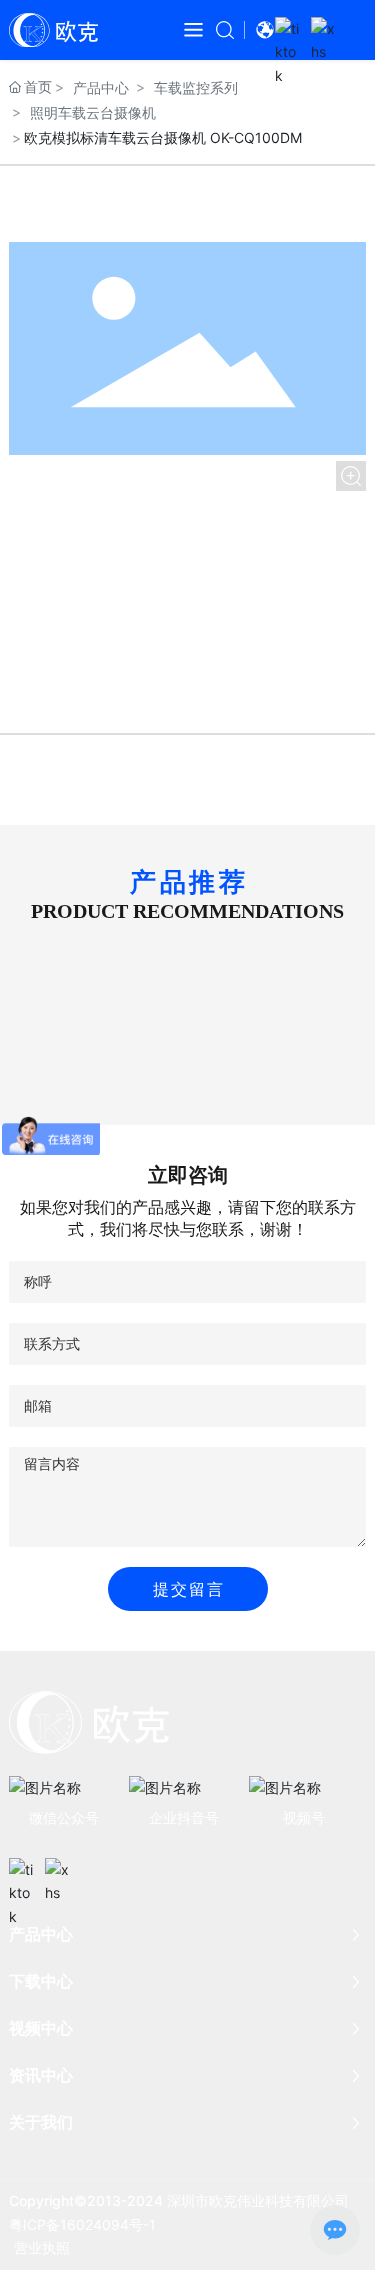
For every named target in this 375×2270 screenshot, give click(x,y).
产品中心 (101, 87)
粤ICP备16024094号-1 (82, 2224)
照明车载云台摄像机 (93, 112)
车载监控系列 (196, 87)
